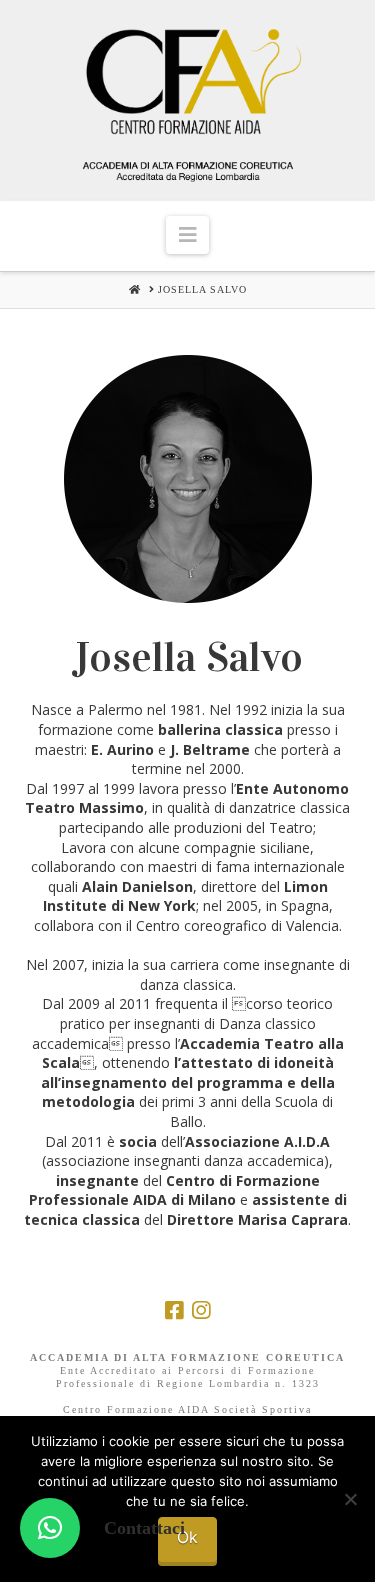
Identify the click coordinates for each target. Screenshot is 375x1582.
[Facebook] (174, 1310)
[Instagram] (201, 1310)
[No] (350, 1499)
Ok (187, 1537)
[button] (187, 235)
